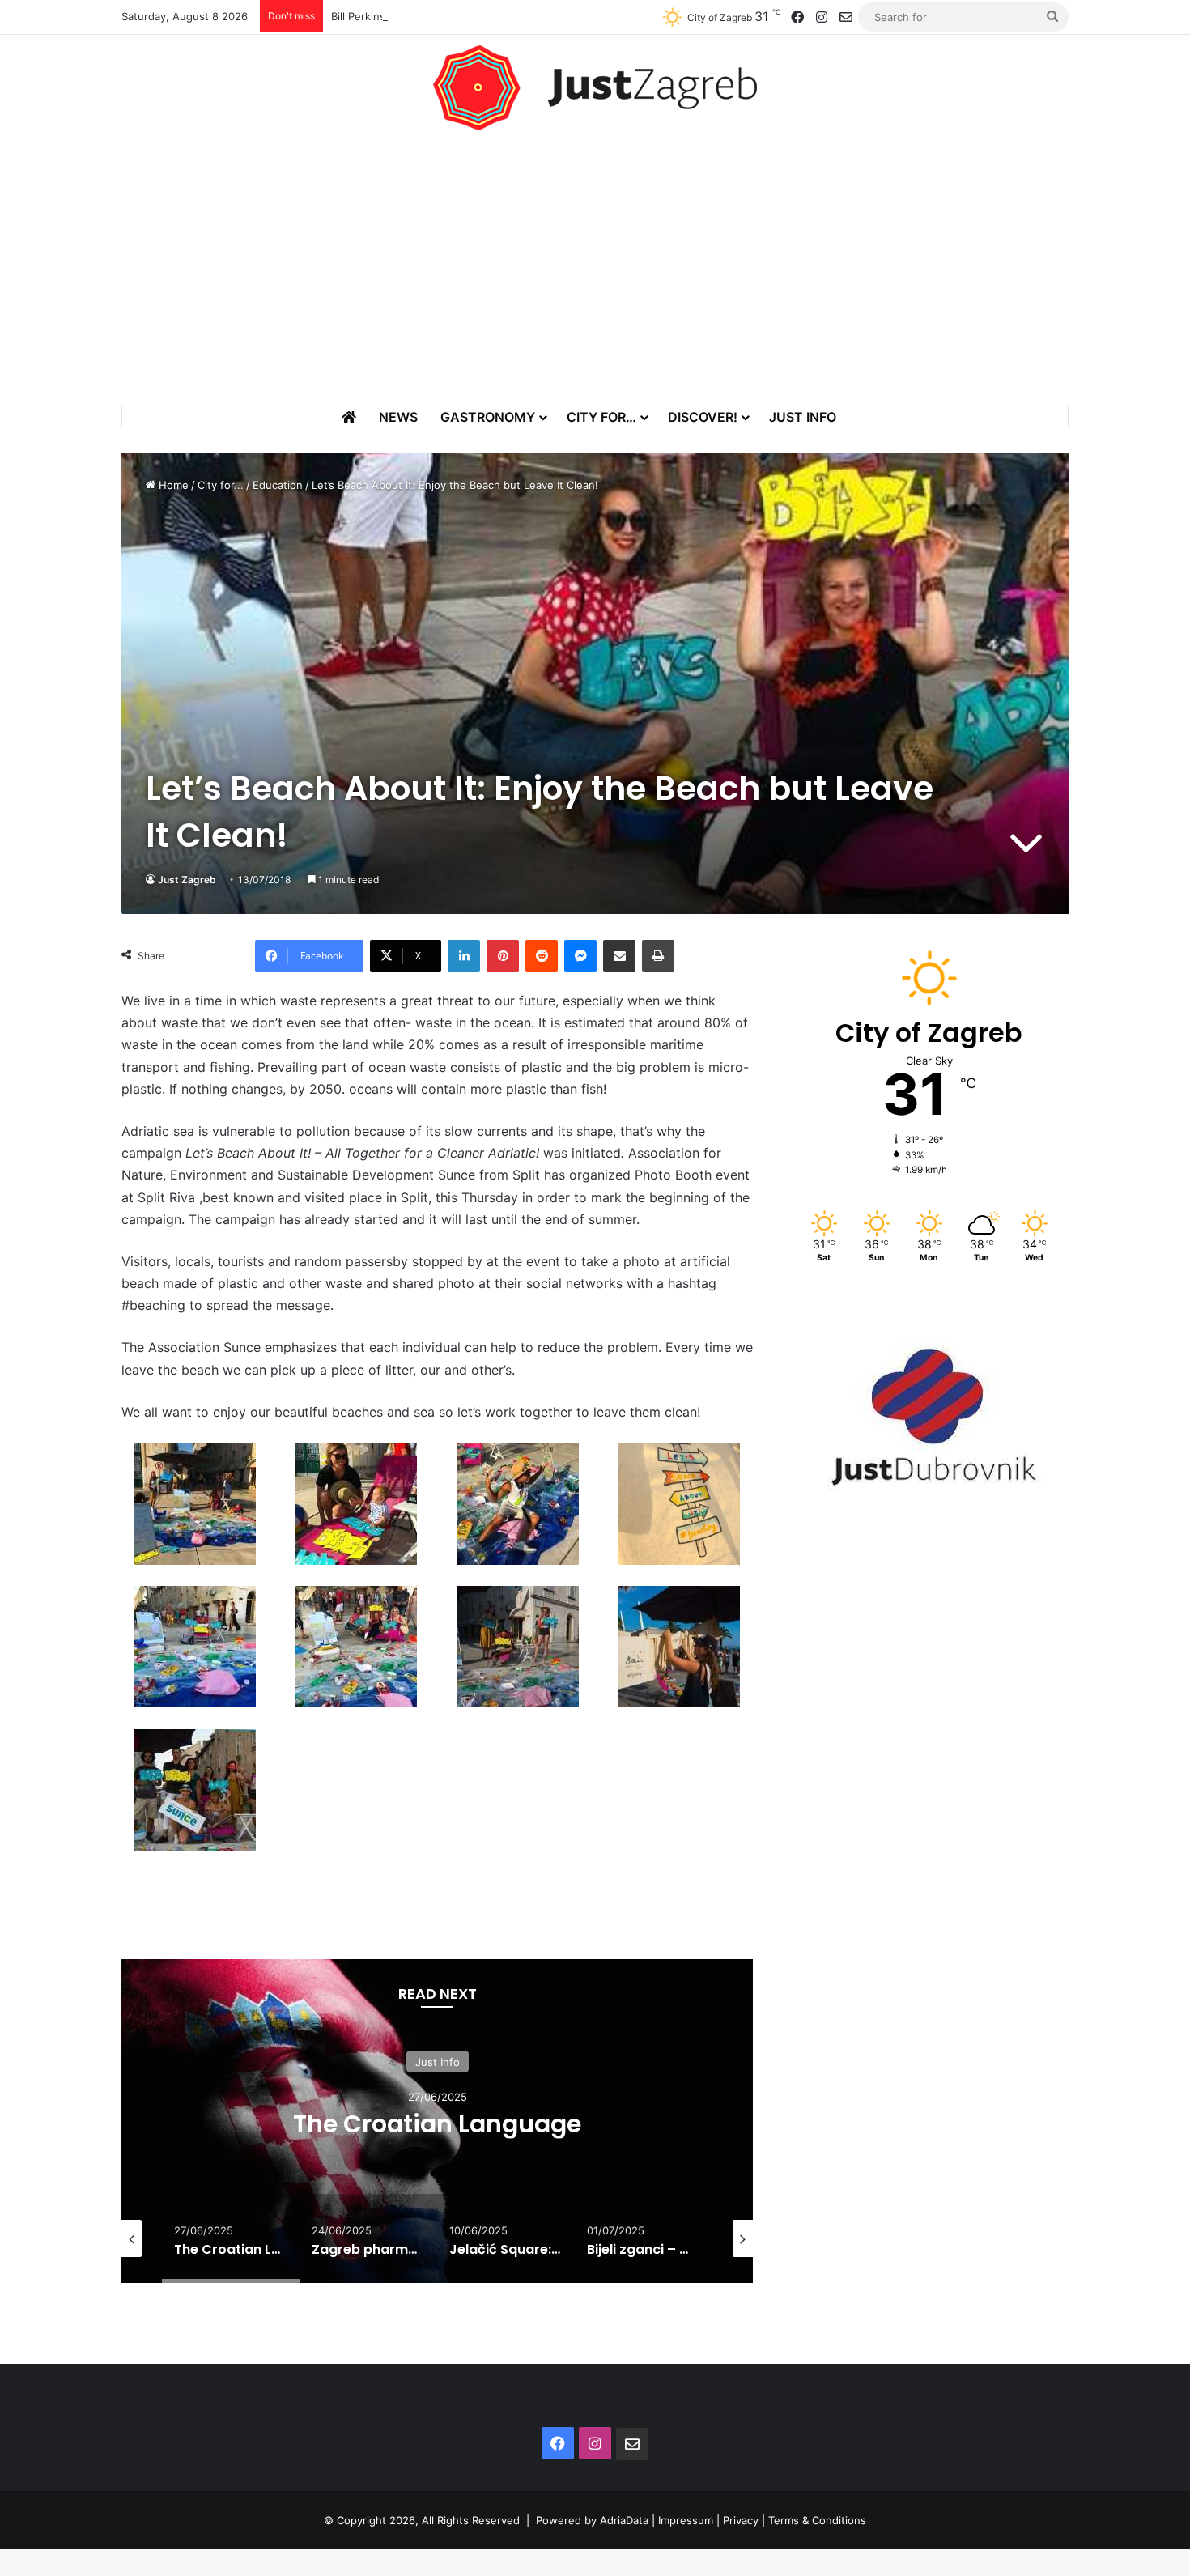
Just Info (803, 417)
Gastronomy (488, 417)
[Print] (658, 956)
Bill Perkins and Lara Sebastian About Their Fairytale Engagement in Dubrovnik (529, 16)
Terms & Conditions (817, 2520)
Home (172, 485)
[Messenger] (580, 956)
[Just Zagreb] (595, 88)
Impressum (686, 2520)
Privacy (741, 2520)
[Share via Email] (619, 956)
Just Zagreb (187, 880)
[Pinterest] (503, 956)
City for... (221, 485)
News (398, 417)
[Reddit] (542, 956)
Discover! (703, 417)
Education (278, 485)
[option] (448, 2121)
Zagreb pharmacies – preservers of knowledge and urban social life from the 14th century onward (447, 2138)
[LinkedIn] (464, 956)
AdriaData (624, 2520)
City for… (601, 417)
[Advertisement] (595, 268)
